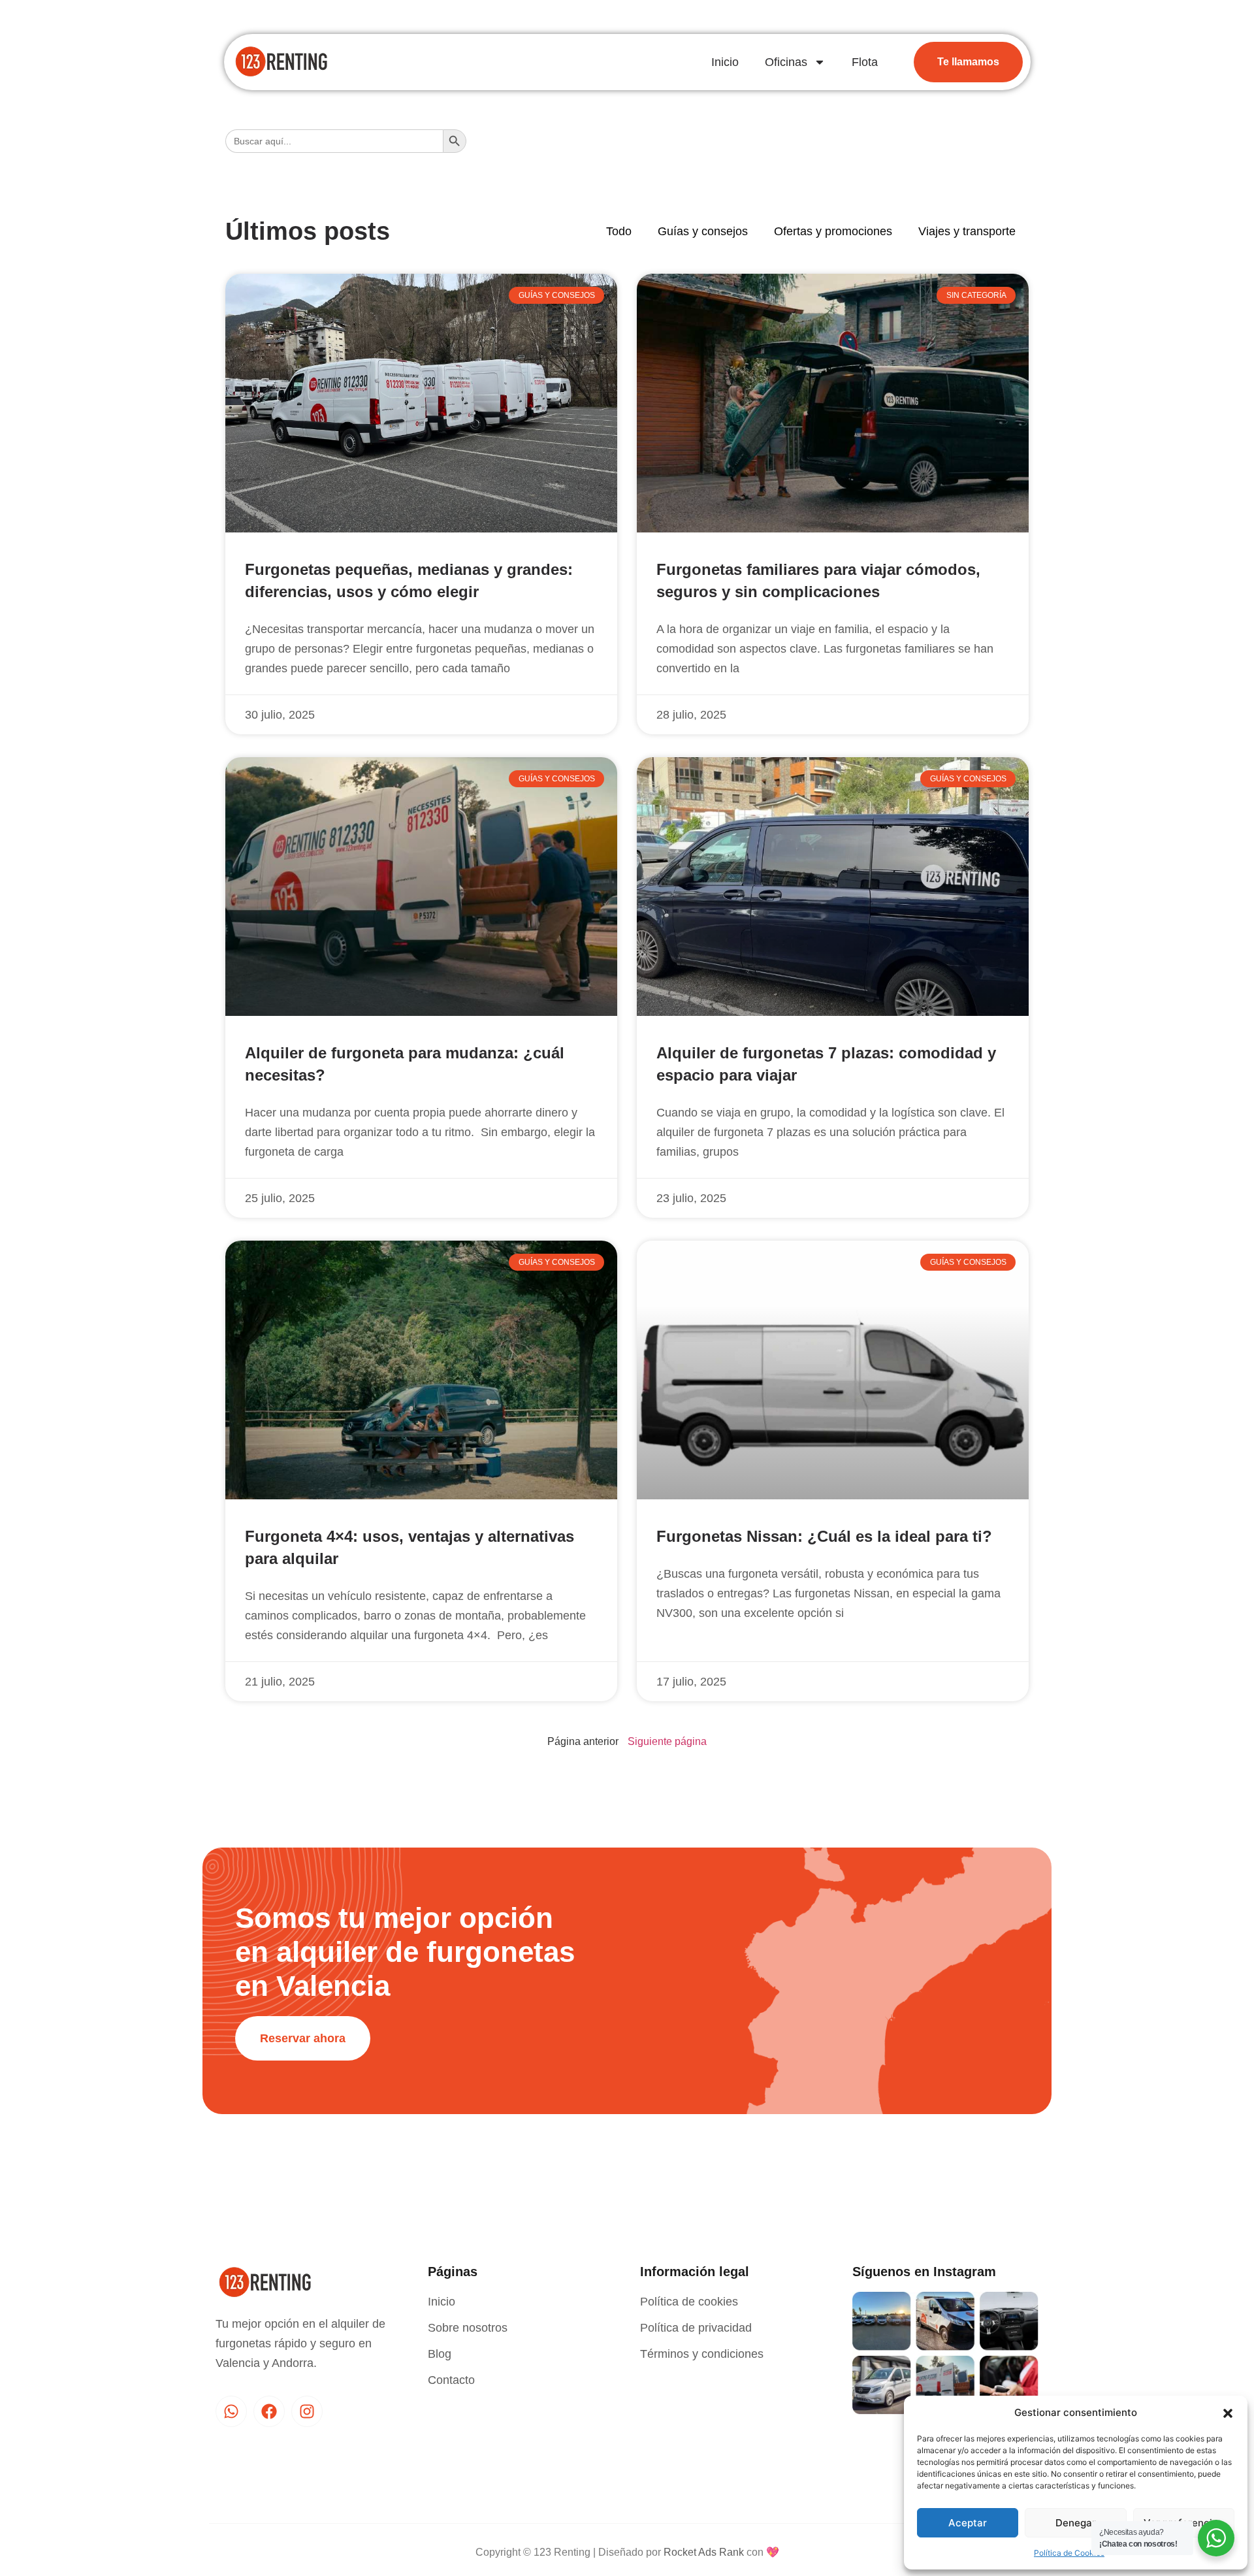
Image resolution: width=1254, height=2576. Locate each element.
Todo (619, 231)
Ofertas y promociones (833, 231)
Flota (865, 62)
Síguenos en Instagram (924, 2272)
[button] (1228, 2413)
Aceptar (968, 2523)
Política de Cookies (1069, 2553)
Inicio (725, 62)
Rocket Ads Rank (704, 2552)
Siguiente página (667, 1741)
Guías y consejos (703, 231)
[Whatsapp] (231, 2411)
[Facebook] (269, 2411)
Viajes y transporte (967, 231)
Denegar (1076, 2523)
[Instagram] (307, 2411)
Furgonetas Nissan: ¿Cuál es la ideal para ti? (824, 1536)
